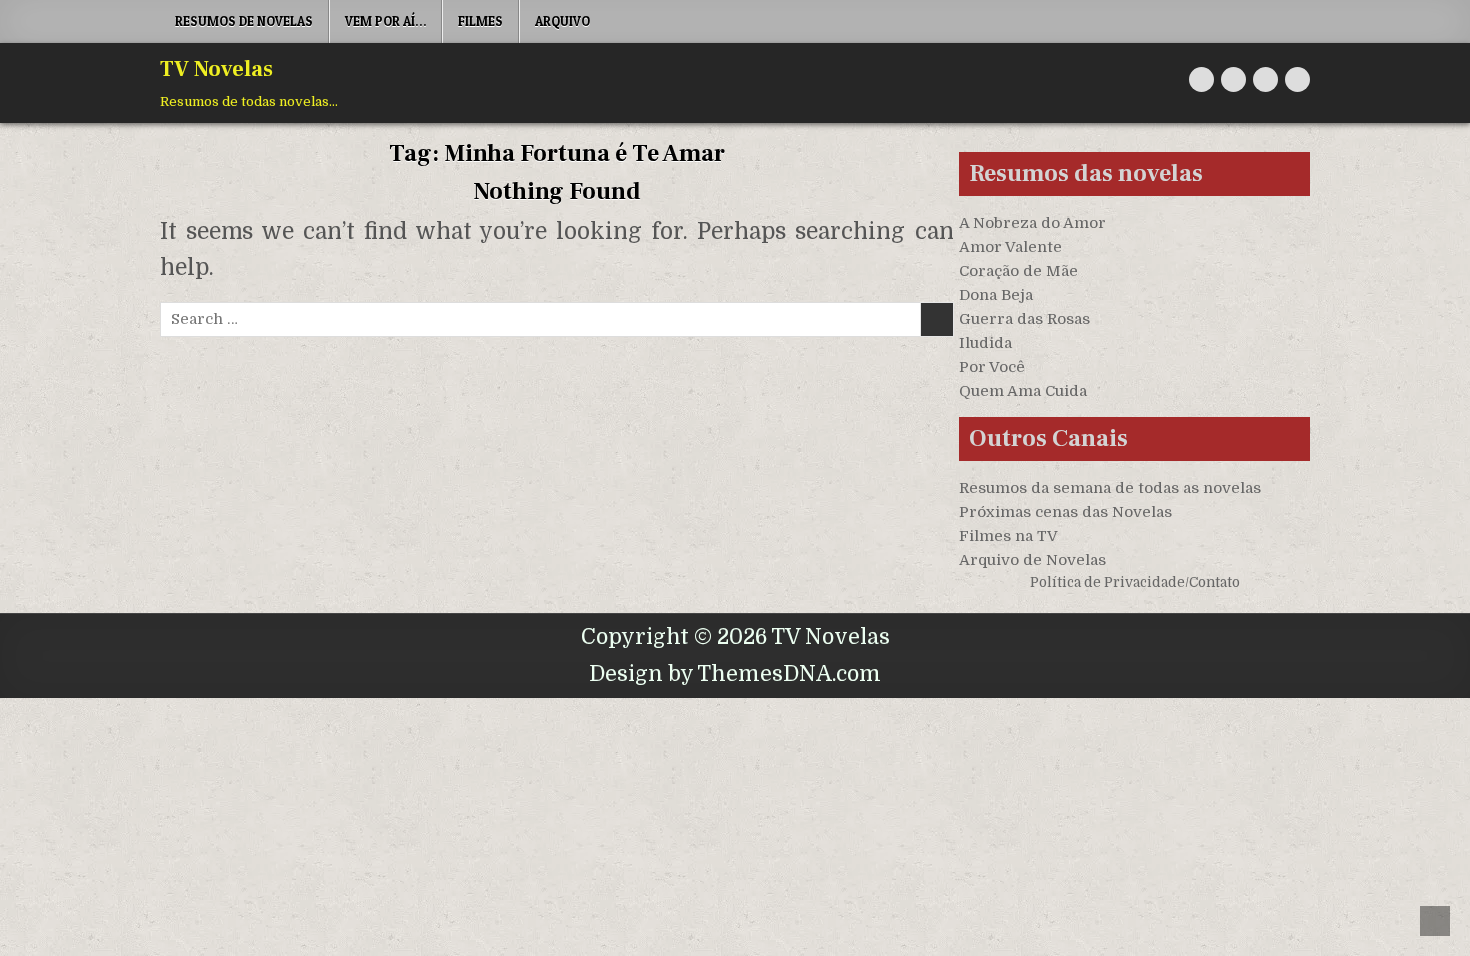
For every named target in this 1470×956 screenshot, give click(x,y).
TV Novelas (216, 69)
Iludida (985, 343)
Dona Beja (996, 295)
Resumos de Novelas (244, 21)
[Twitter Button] (1201, 79)
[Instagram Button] (1265, 79)
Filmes (480, 21)
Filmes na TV (1008, 536)
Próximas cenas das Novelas (1065, 512)
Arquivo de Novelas (1032, 560)
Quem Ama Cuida (1023, 391)
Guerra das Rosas (1024, 319)
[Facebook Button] (1233, 79)
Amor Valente (1010, 247)
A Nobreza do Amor (1032, 223)
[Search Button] (1297, 79)
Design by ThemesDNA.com (735, 674)
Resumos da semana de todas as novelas (1110, 488)
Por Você (992, 367)
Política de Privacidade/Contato (1135, 582)
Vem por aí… (385, 21)
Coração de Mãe (1018, 271)
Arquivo (562, 21)
